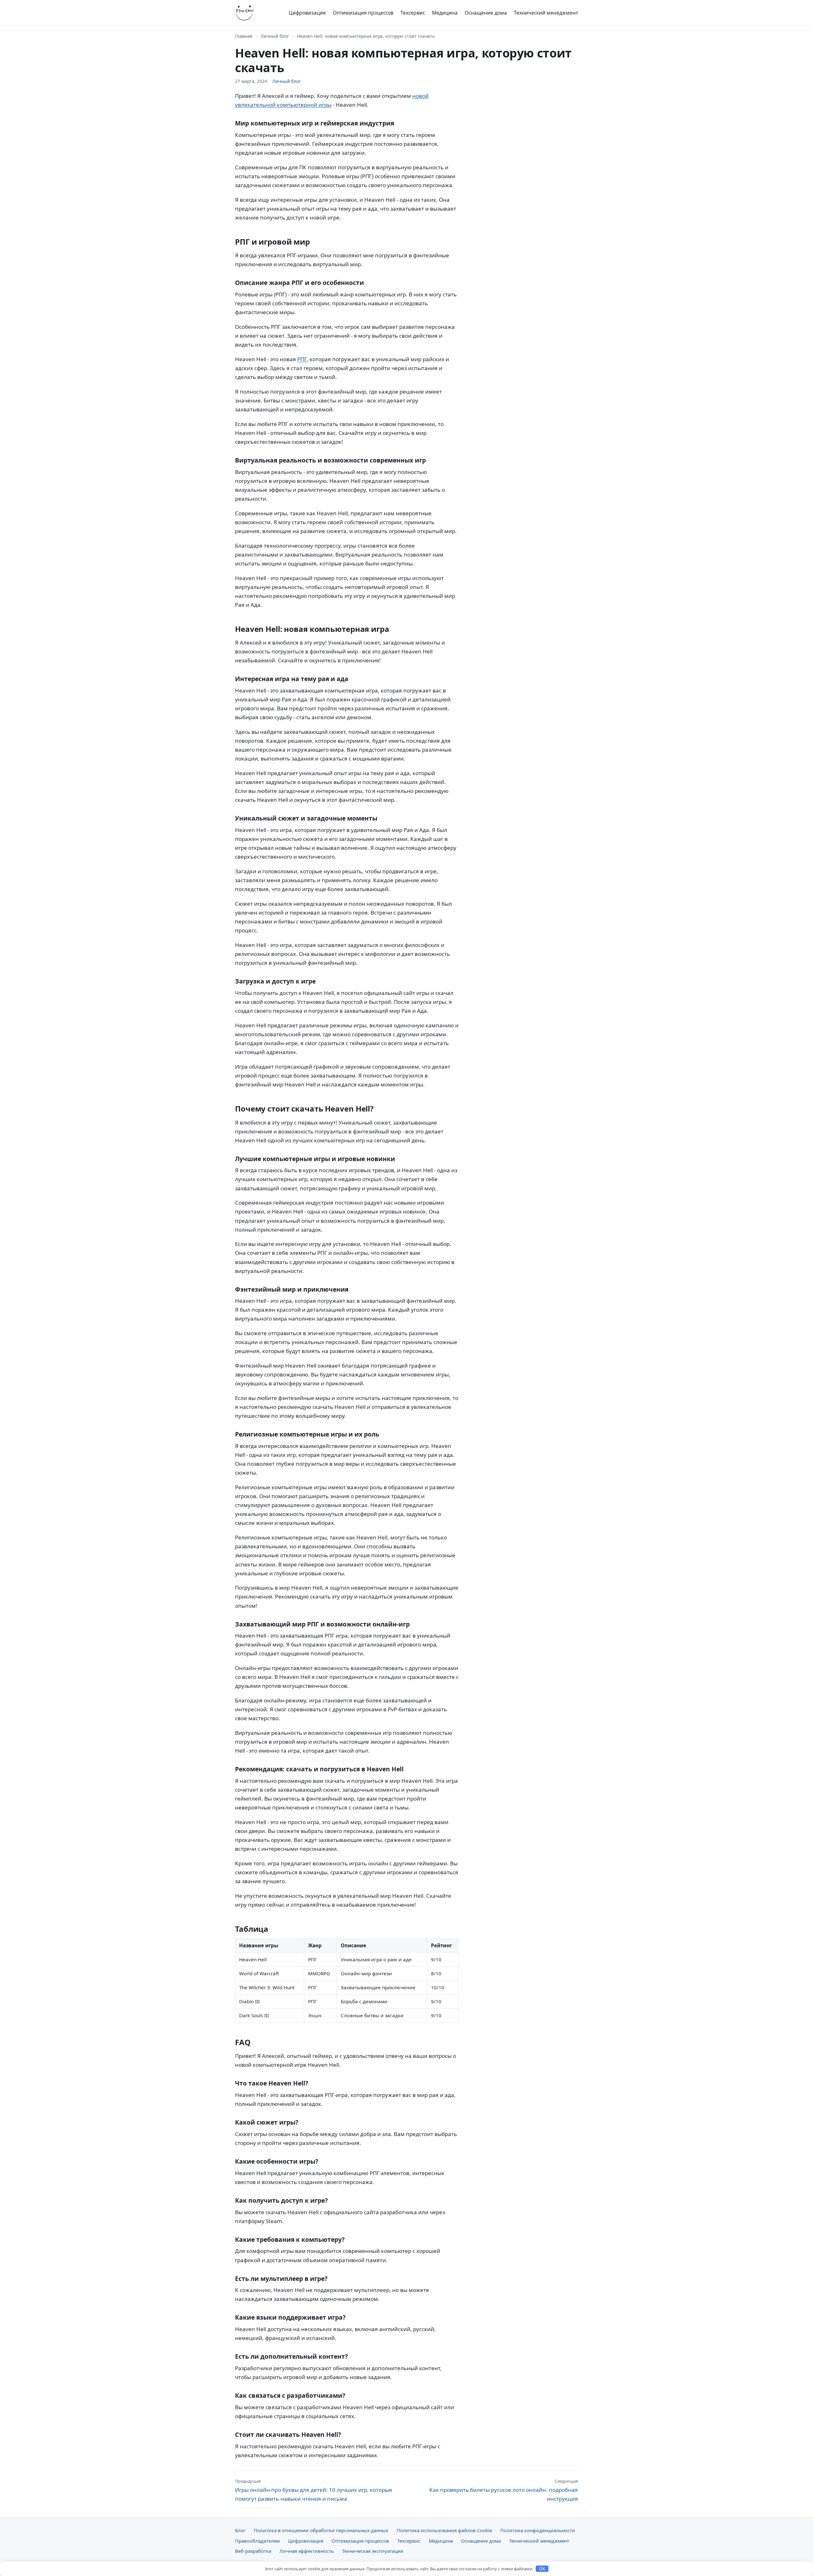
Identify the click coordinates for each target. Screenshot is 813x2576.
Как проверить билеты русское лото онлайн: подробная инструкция (504, 2490)
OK (542, 2569)
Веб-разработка (253, 2551)
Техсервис (413, 13)
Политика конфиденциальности (538, 2530)
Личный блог (275, 36)
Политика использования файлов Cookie (444, 2530)
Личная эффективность (307, 2551)
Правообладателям (257, 2541)
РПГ (302, 359)
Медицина (445, 13)
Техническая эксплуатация (373, 2551)
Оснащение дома (486, 13)
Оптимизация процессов (363, 13)
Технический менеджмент (546, 13)
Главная (244, 36)
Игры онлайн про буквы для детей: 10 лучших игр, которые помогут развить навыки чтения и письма (314, 2490)
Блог (240, 2530)
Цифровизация (307, 13)
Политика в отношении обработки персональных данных (321, 2530)
